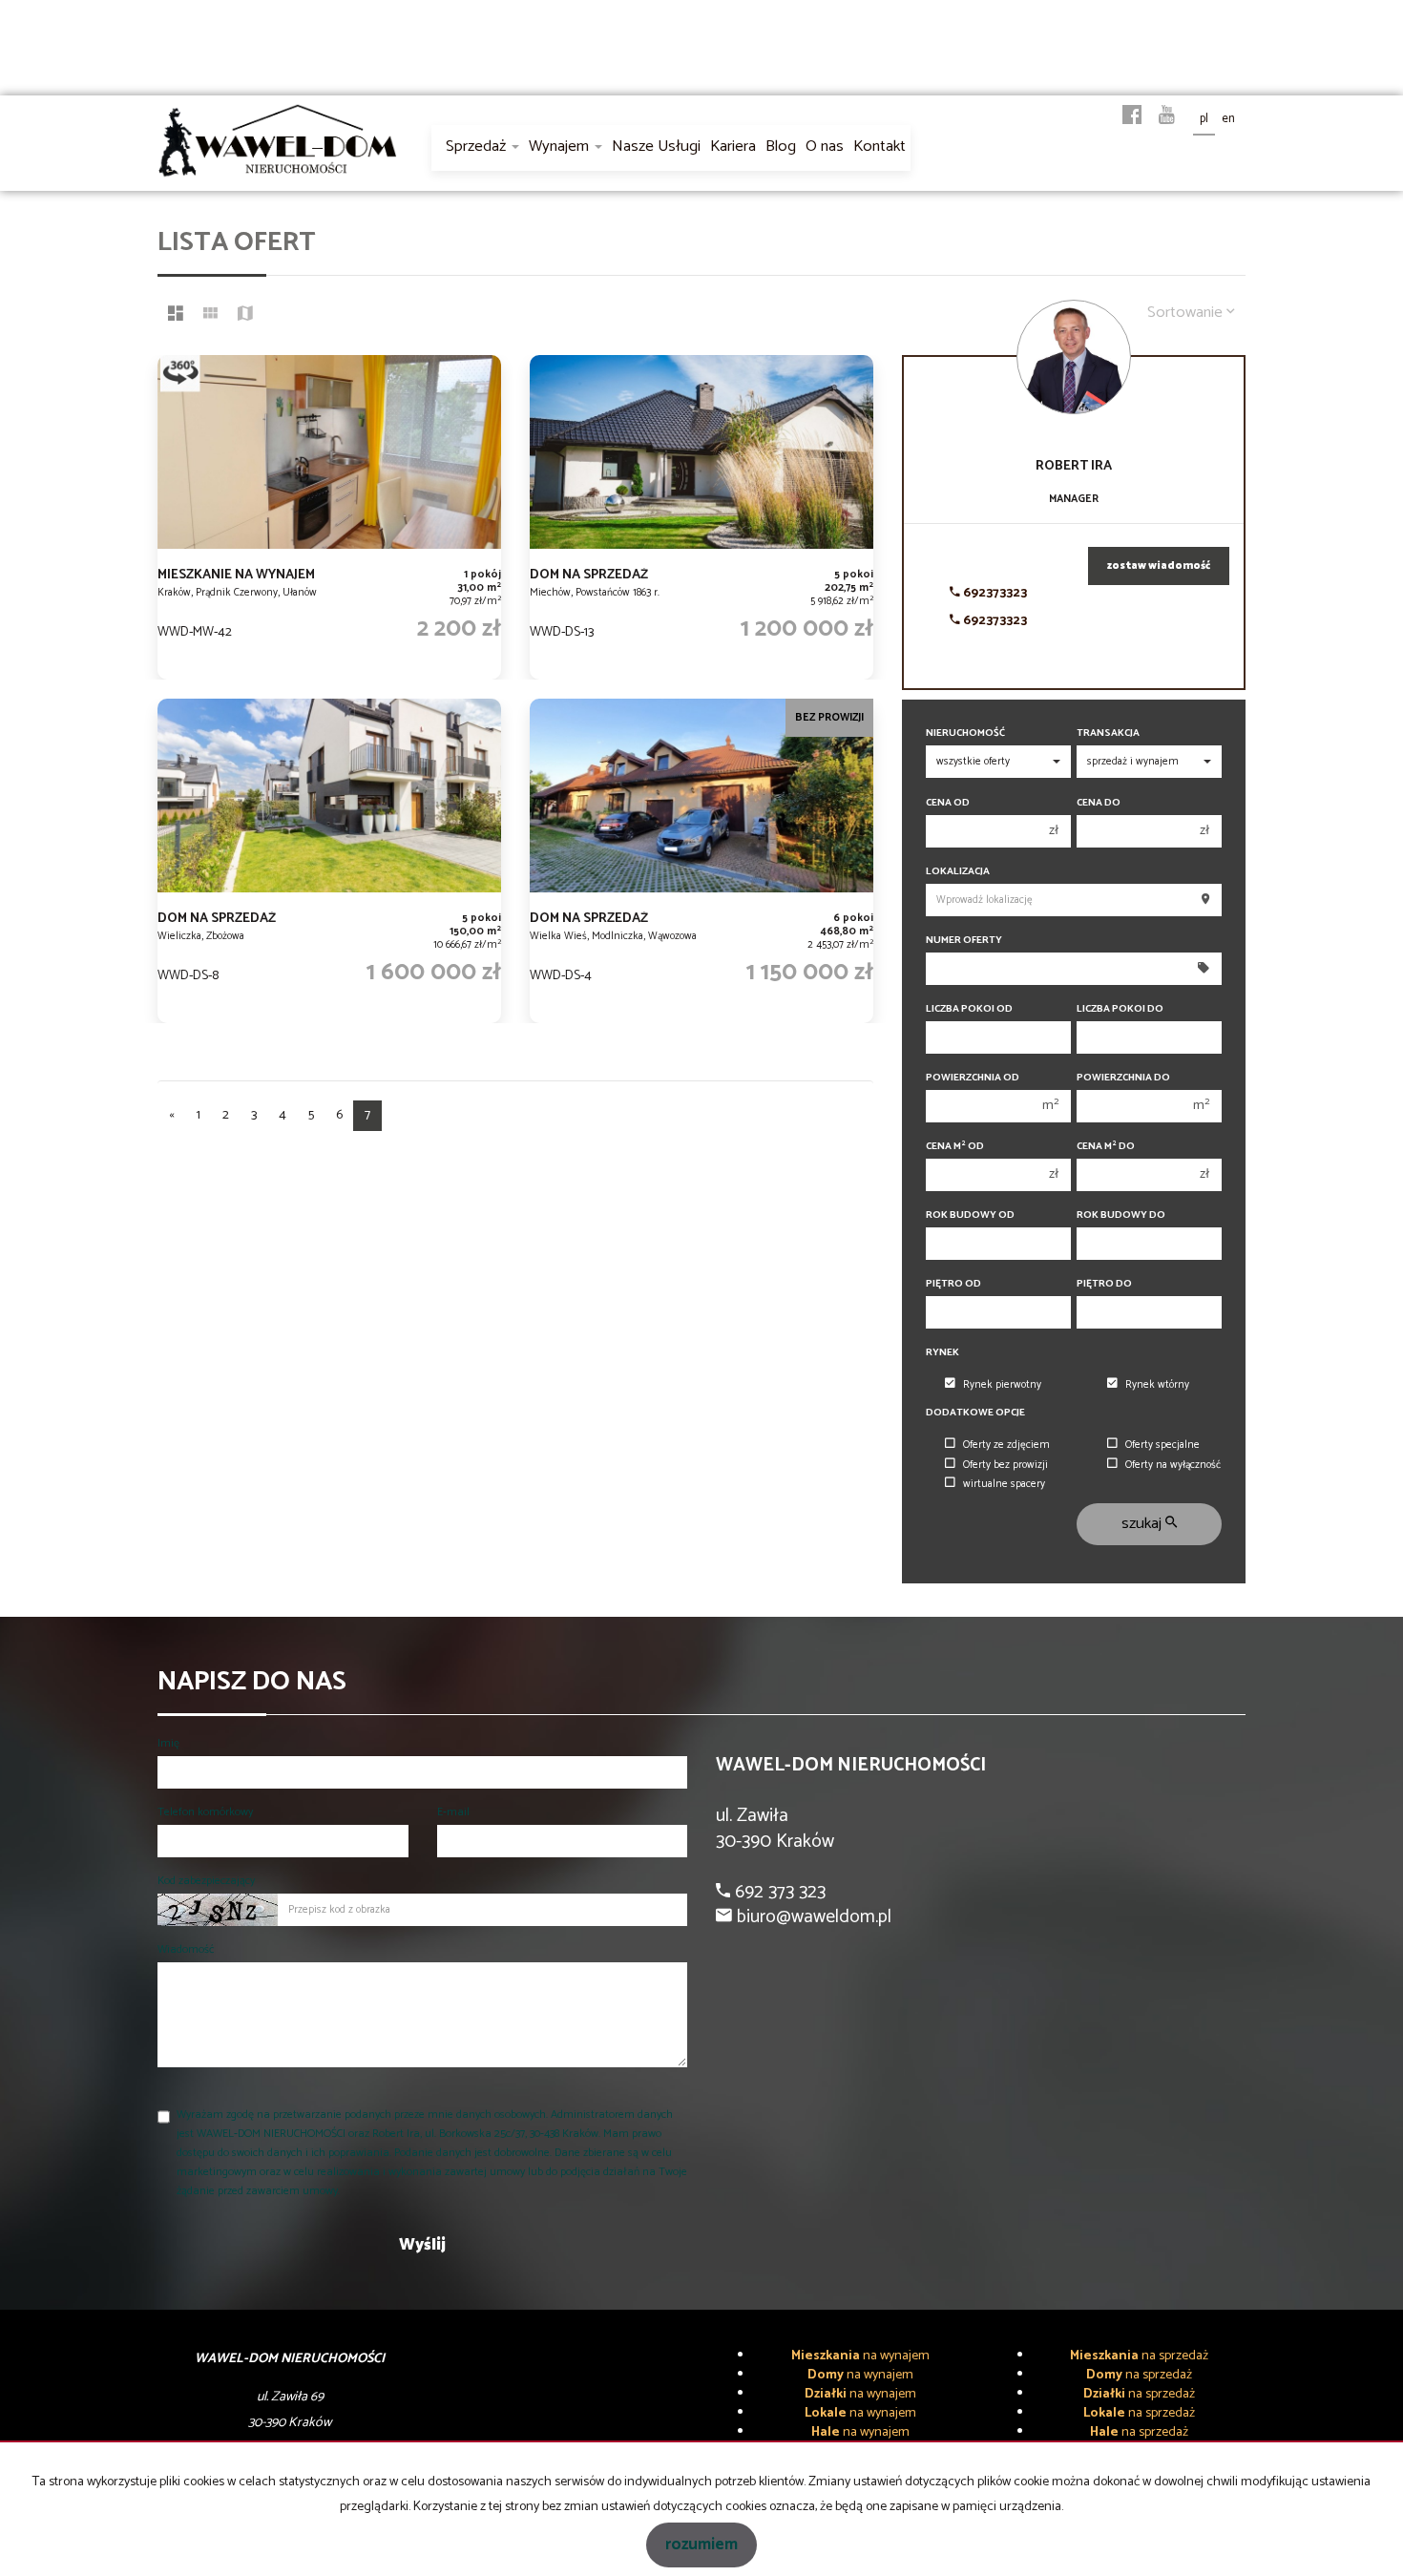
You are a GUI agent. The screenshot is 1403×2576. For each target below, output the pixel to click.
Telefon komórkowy (205, 1812)
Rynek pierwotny (1002, 1385)
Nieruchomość (965, 733)
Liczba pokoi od (969, 1009)
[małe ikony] (210, 316)
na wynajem (860, 2356)
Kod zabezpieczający (206, 1881)
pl (1204, 119)
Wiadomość (186, 1949)
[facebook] (1132, 116)
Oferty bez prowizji (1005, 1465)
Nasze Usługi (656, 147)
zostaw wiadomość (1159, 566)
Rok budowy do (1121, 1215)
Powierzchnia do (1123, 1078)
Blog (781, 147)
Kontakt (879, 147)
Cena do (1099, 803)
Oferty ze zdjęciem (1006, 1445)
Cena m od (955, 1147)
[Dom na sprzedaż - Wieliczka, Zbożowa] (329, 861)
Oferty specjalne (1162, 1445)
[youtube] (1167, 116)
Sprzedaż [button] (478, 147)
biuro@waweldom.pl (812, 1917)
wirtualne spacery (1004, 1484)
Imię (168, 1743)
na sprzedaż (1139, 2356)
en (1228, 119)
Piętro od (953, 1284)
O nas (825, 147)
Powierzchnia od (973, 1078)
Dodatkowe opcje (975, 1413)
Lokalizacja (958, 872)
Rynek (942, 1353)
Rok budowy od (970, 1215)
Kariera (733, 147)
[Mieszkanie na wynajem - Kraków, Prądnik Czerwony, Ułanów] (329, 517)
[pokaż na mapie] (245, 316)
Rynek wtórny (1157, 1385)
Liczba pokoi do (1120, 1009)
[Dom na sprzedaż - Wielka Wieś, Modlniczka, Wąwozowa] (701, 861)
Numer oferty (964, 941)
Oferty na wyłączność (1173, 1465)
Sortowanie (1187, 313)
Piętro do (1104, 1284)
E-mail (453, 1812)
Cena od (948, 803)
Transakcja (1108, 733)
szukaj (1143, 1524)
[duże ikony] (176, 316)
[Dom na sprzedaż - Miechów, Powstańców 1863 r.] (701, 517)
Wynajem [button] (561, 147)
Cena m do (1106, 1147)
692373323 (994, 593)
